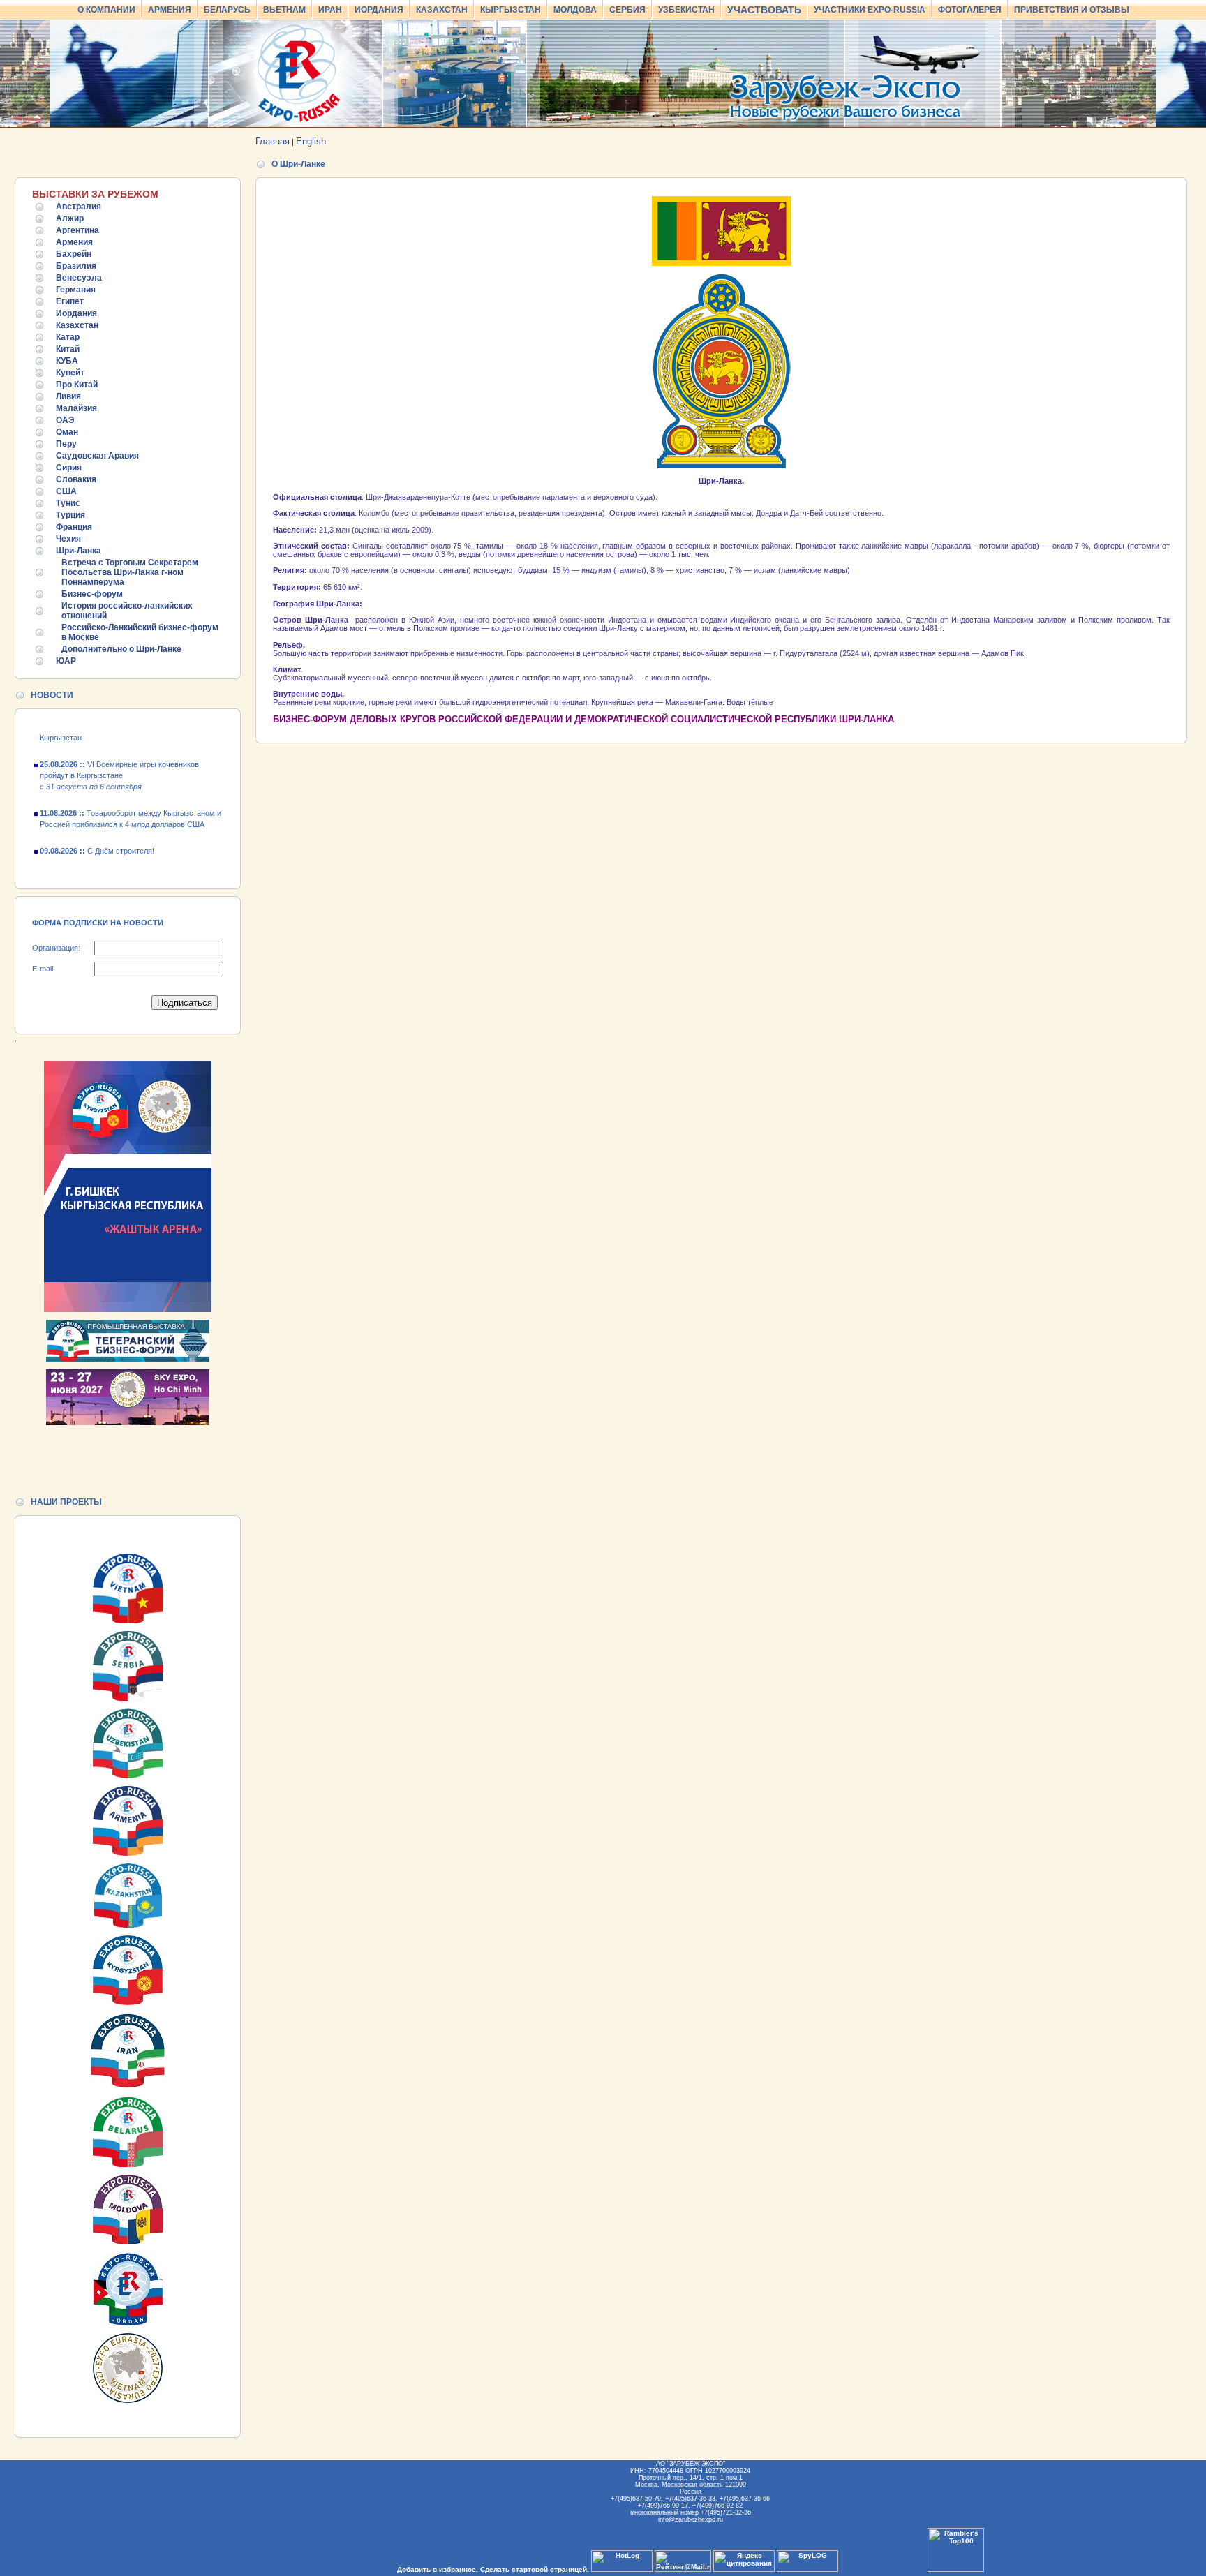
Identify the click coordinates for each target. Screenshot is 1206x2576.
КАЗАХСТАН (442, 10)
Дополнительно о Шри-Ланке (121, 649)
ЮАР (66, 661)
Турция (70, 515)
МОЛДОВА (575, 10)
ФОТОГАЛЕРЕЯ (970, 10)
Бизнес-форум (92, 594)
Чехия (68, 539)
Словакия (76, 479)
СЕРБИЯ (627, 10)
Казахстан (77, 325)
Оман (67, 432)
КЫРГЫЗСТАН (511, 10)
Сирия (69, 468)
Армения (74, 242)
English (311, 141)
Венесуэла (79, 278)
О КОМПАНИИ (106, 10)
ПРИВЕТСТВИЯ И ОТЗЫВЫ (1072, 10)
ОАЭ (65, 420)
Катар (68, 337)
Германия (76, 290)
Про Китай (77, 385)
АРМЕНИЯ (170, 10)
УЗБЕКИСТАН (686, 10)
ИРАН (330, 10)
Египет (70, 301)
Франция (74, 527)
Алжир (70, 218)
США (66, 491)
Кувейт (70, 373)
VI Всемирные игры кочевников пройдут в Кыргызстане (119, 754)
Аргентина (77, 230)
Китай (68, 349)
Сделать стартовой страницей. (535, 2569)
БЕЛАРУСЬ (227, 10)
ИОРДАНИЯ (379, 10)
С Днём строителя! (97, 830)
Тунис (68, 503)
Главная (273, 141)
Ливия (68, 396)
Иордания (76, 313)
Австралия (79, 207)
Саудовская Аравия (97, 456)
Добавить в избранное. (438, 2569)
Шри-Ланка (79, 551)
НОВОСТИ (52, 695)
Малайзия (76, 408)
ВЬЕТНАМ (284, 10)
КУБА (67, 361)
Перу (66, 444)
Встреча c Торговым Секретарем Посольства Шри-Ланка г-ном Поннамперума (130, 572)
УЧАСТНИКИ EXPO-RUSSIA (870, 10)
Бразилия (76, 266)
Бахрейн (74, 254)
